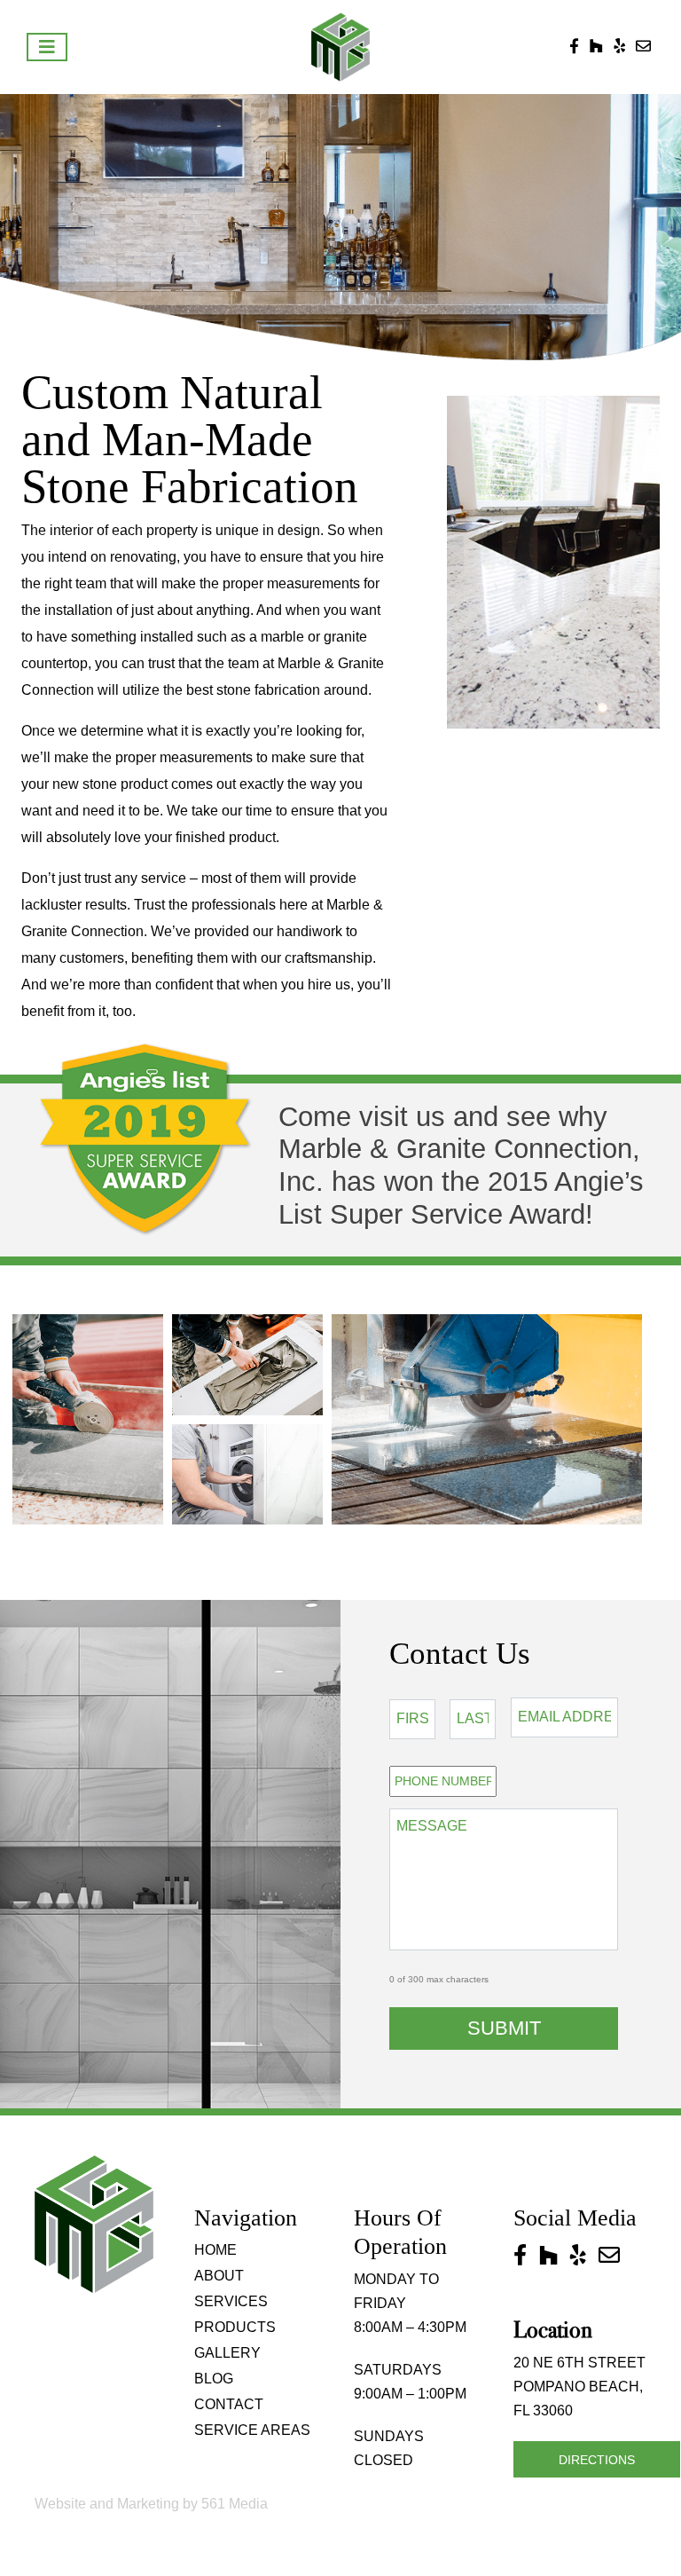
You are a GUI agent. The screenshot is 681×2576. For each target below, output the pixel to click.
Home (215, 2250)
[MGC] (341, 47)
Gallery (227, 2353)
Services (231, 2301)
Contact (229, 2404)
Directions (597, 2460)
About (219, 2276)
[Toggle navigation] (47, 47)
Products (235, 2327)
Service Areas (252, 2430)
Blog (214, 2379)
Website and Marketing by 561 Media (151, 2504)
